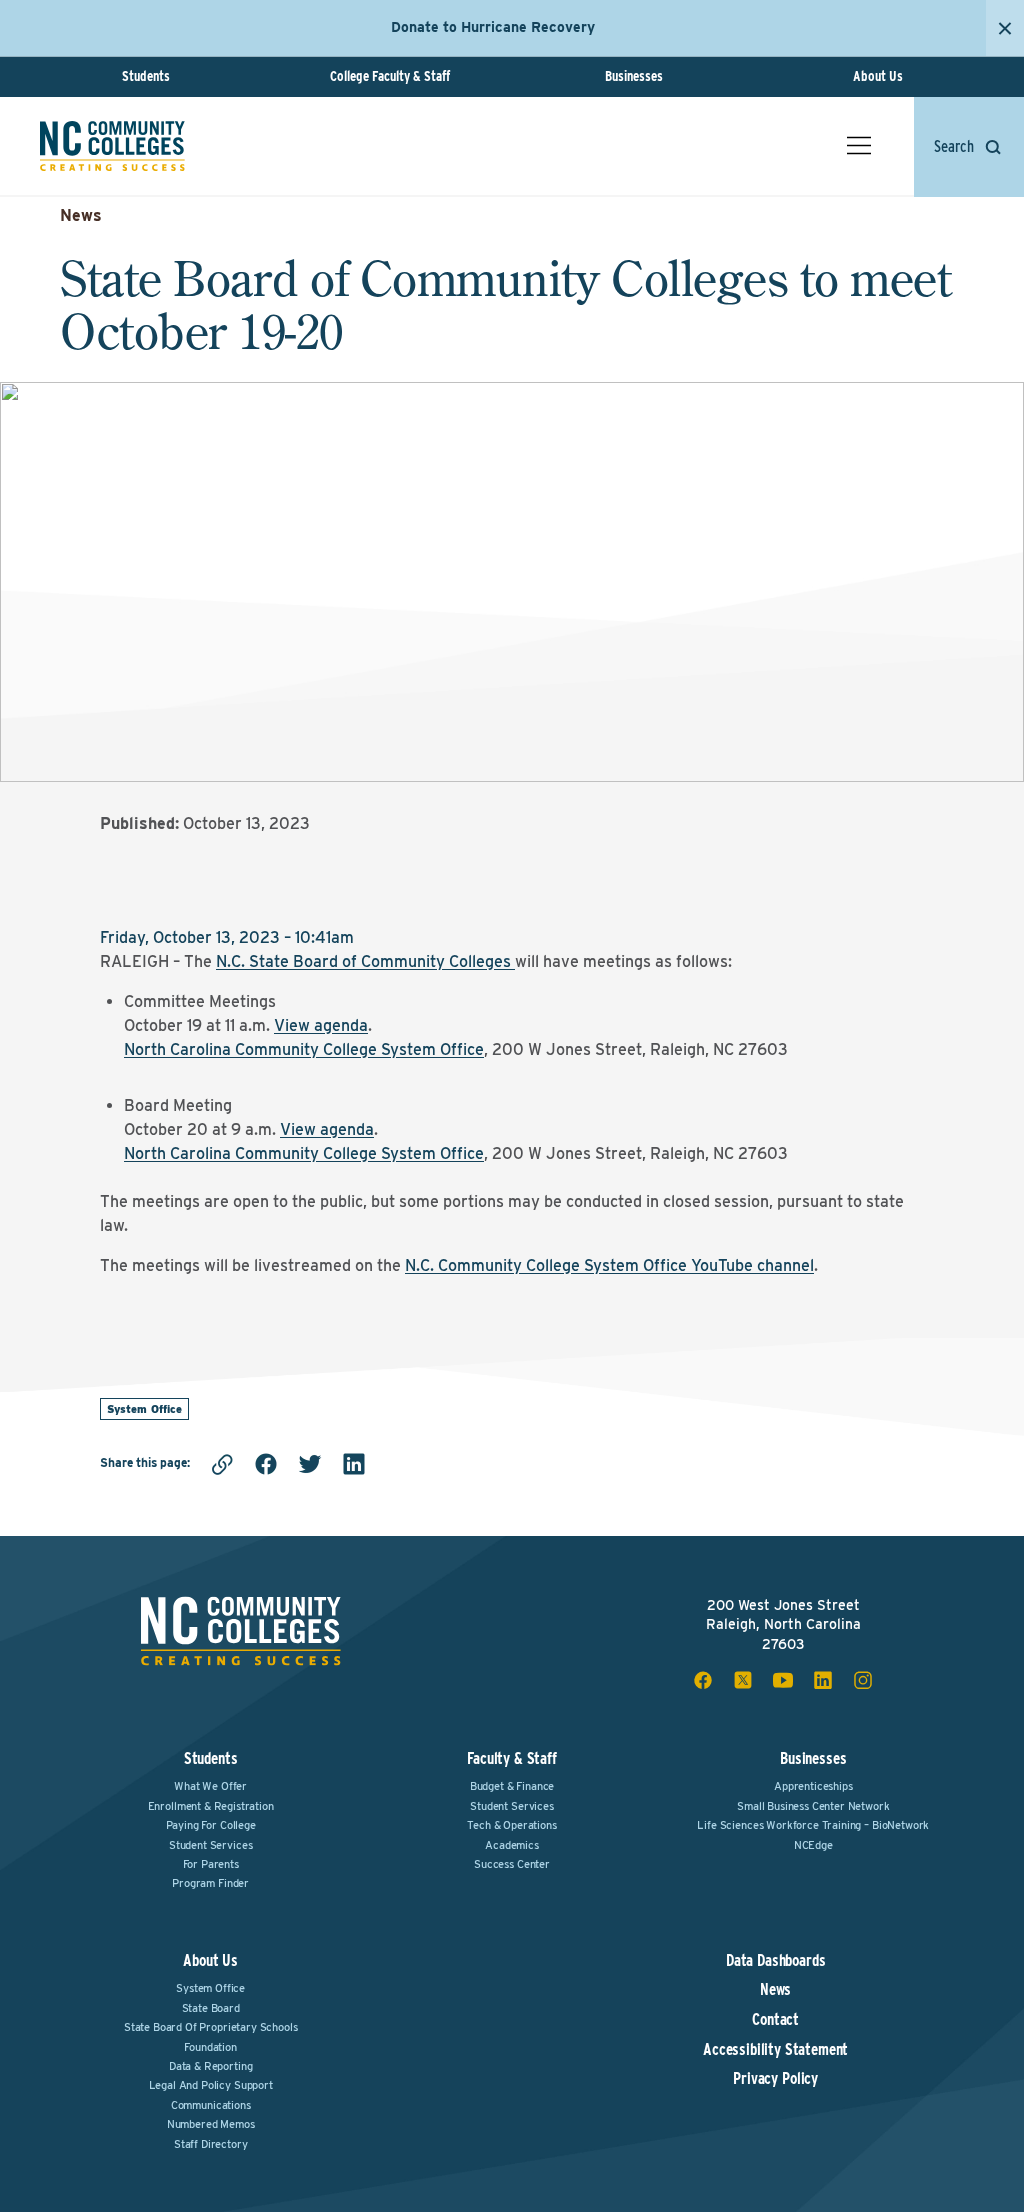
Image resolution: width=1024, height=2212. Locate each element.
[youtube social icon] (783, 1680)
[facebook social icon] (703, 1680)
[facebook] (266, 1464)
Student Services (210, 1845)
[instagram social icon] (863, 1680)
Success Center (512, 1864)
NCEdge (813, 1845)
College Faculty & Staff (390, 76)
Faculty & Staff (512, 1758)
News (81, 215)
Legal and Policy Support (211, 2085)
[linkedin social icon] (823, 1680)
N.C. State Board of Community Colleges (363, 961)
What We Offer (210, 1786)
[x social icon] (743, 1680)
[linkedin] (354, 1464)
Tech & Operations (511, 1825)
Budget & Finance (512, 1786)
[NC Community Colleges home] (112, 146)
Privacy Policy (775, 2079)
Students (146, 76)
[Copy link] (222, 1464)
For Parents (211, 1864)
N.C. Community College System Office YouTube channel (609, 1265)
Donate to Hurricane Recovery (493, 27)
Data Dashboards (776, 1961)
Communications (211, 2105)
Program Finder (210, 1883)
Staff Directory (211, 2144)
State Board (211, 2008)
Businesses (634, 76)
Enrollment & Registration (211, 1806)
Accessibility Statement (775, 2050)
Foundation (210, 2047)
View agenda (321, 1025)
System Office (144, 1409)
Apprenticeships (813, 1786)
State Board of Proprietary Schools (211, 2027)
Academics (512, 1845)
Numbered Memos (211, 2124)
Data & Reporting (210, 2066)
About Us (878, 76)
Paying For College (211, 1825)
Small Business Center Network (813, 1806)
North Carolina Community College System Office (304, 1049)
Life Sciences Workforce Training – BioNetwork (813, 1825)
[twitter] (310, 1464)
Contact (775, 2020)
